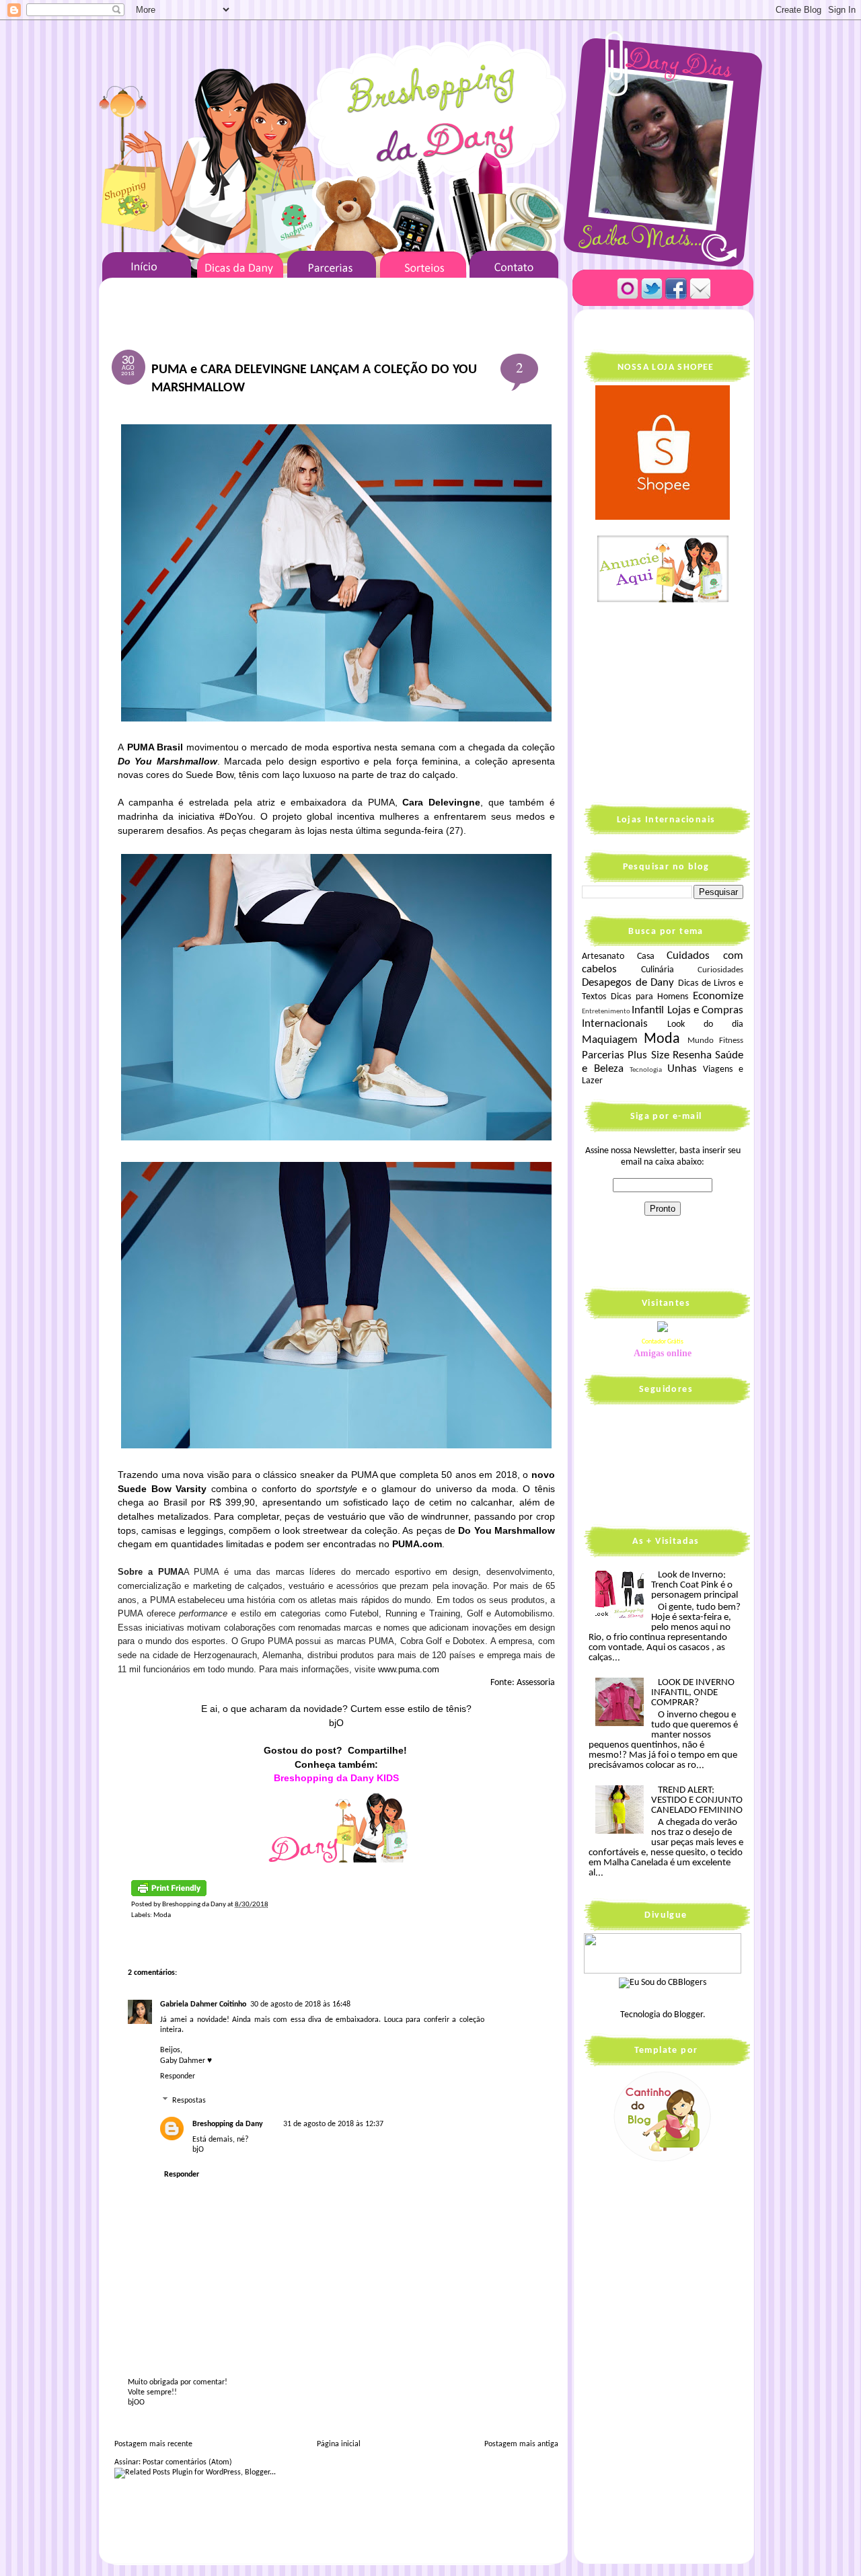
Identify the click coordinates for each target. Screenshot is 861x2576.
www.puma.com (409, 1669)
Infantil (648, 1010)
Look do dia (705, 1024)
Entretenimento (606, 1012)
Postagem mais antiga (521, 2444)
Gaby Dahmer (183, 2061)
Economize (718, 996)
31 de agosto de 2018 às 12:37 (333, 2124)
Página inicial (339, 2444)
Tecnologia (646, 1070)
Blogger (688, 2015)
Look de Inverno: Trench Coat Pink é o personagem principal (695, 1585)
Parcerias (603, 1055)
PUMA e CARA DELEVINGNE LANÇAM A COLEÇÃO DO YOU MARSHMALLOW (314, 379)
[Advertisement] (666, 702)
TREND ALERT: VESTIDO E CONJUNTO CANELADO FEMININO (697, 1800)
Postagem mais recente (153, 2444)
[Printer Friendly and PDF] (169, 1895)
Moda (162, 1915)
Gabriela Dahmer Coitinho (203, 2004)
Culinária (658, 970)
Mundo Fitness (715, 1041)
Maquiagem (610, 1040)
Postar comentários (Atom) (187, 2462)
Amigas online (663, 1353)
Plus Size (648, 1055)
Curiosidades (720, 970)
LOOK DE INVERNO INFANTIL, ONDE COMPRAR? (693, 1693)
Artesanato (603, 957)
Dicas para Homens (650, 997)
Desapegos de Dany (628, 983)
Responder (178, 2076)
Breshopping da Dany (228, 2124)
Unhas (682, 1069)
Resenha (692, 1055)
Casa (646, 957)
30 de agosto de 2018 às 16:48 (300, 2004)
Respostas (189, 2101)
